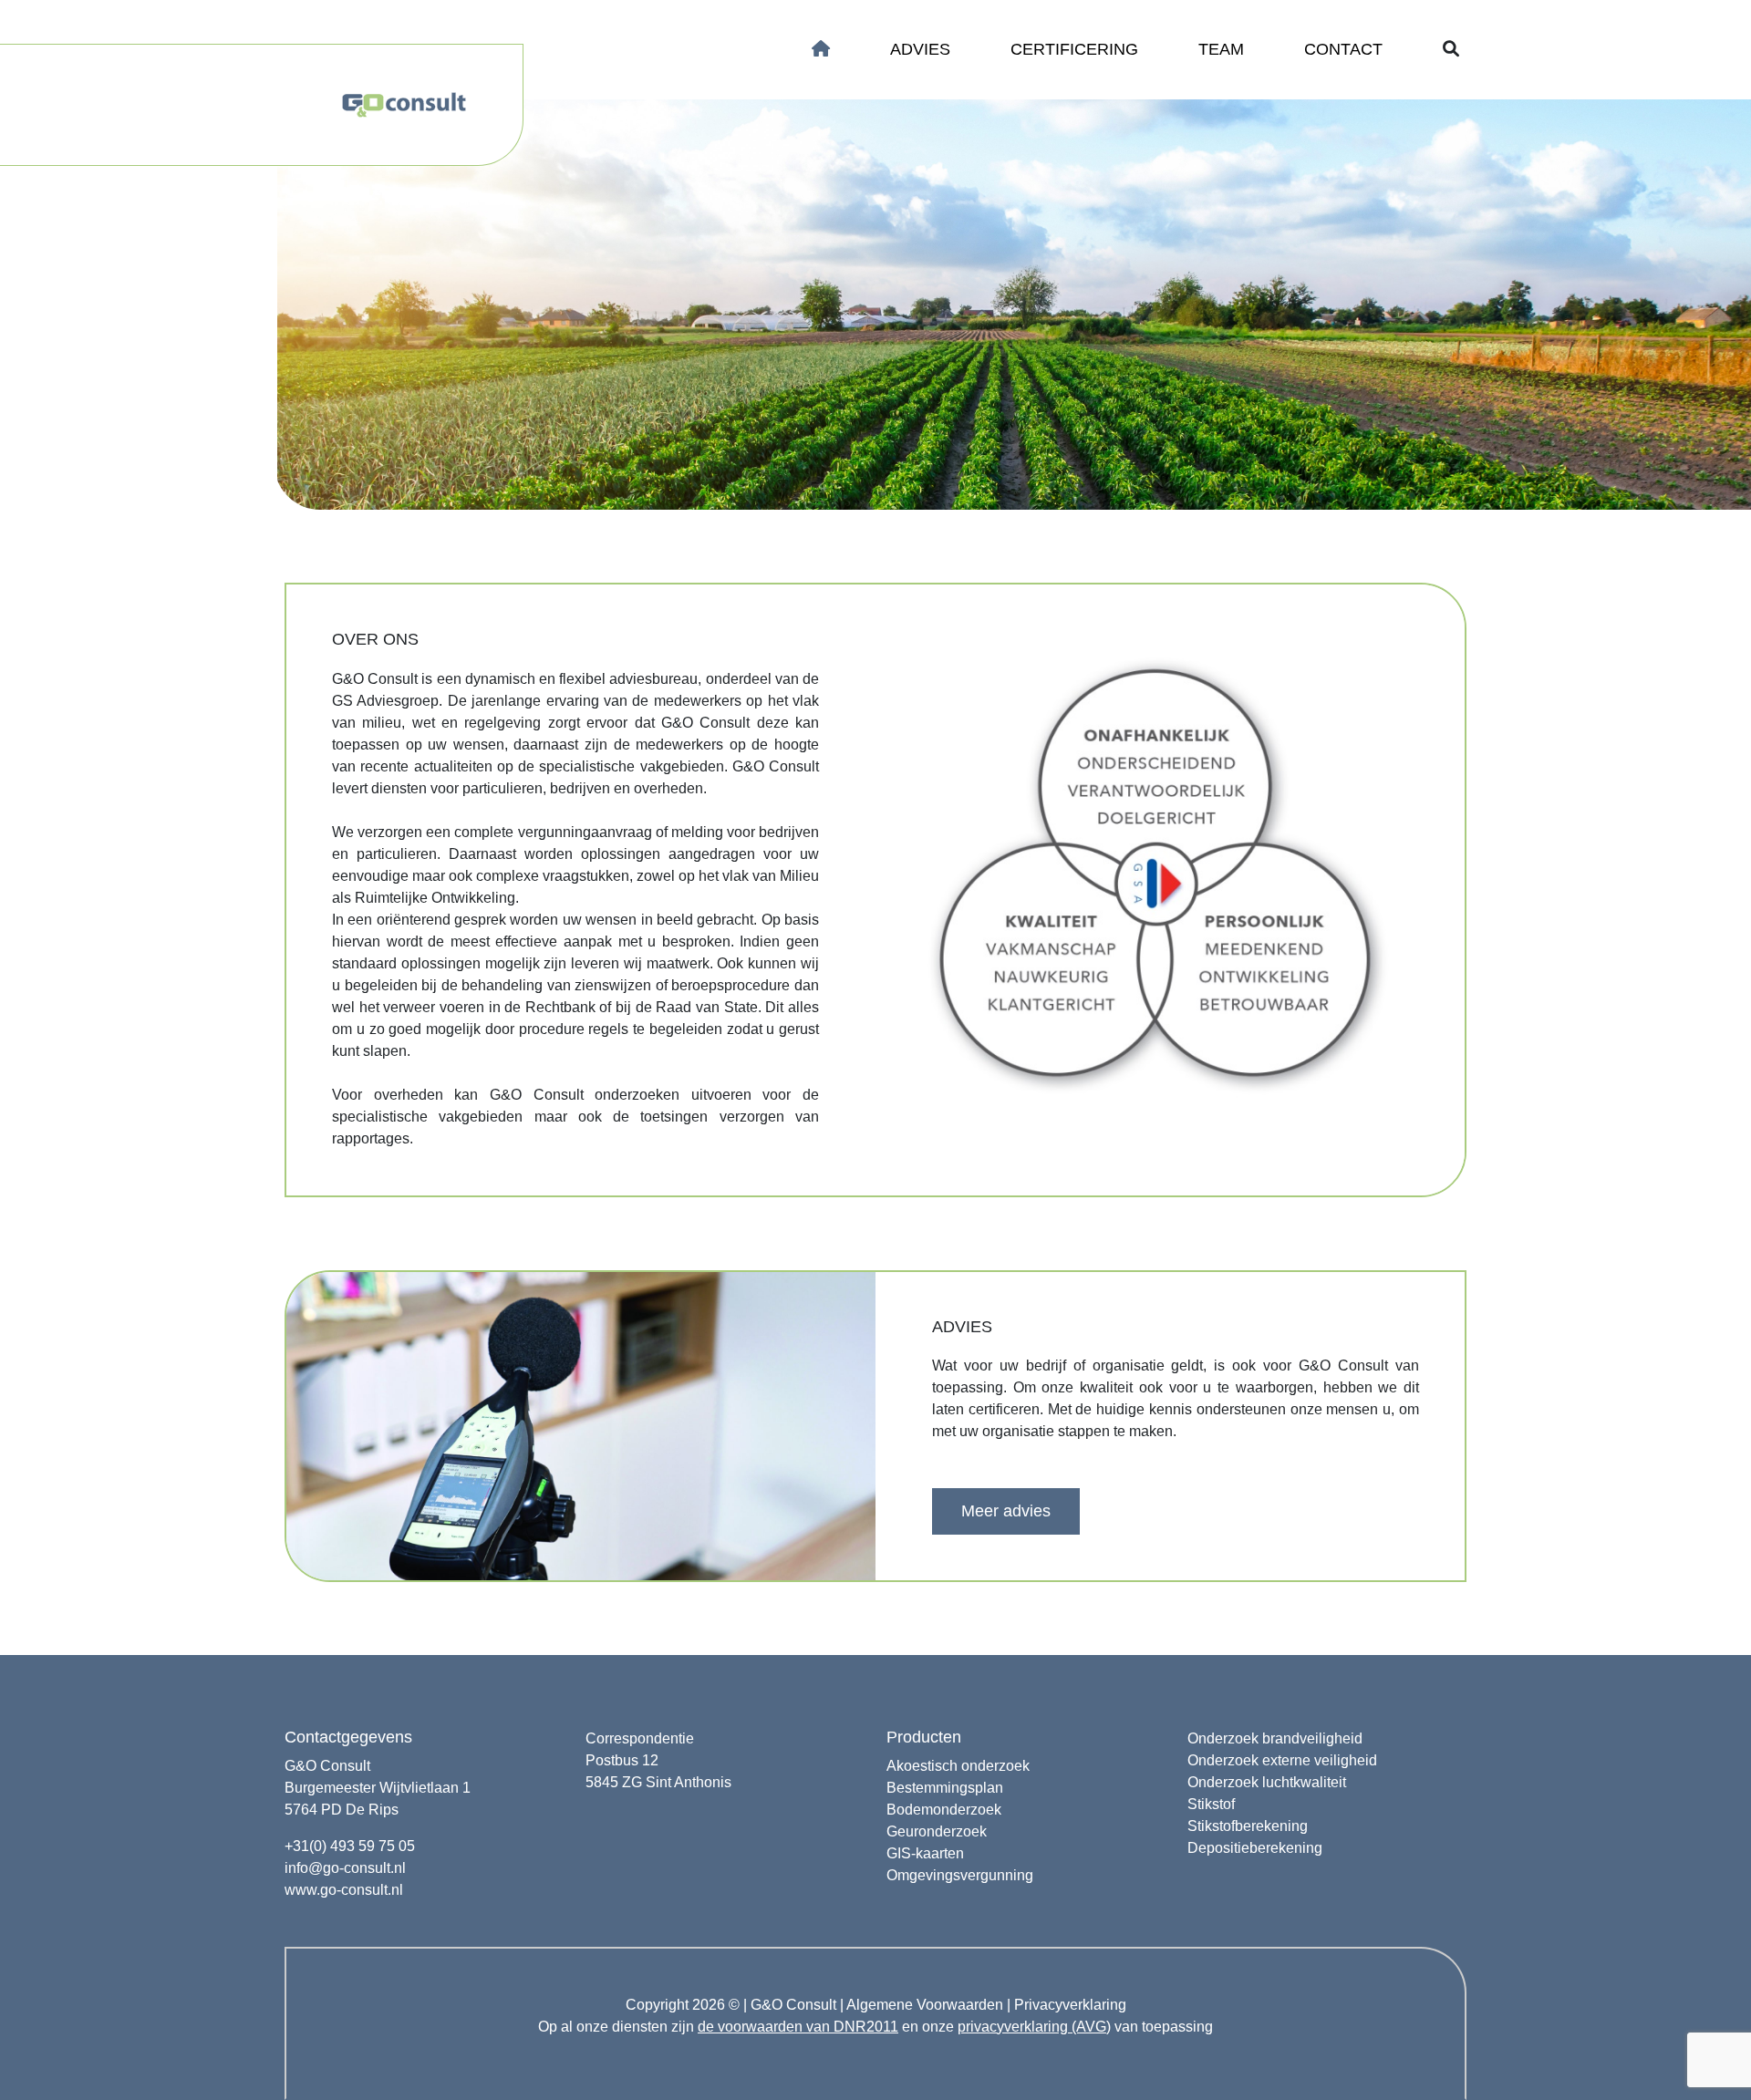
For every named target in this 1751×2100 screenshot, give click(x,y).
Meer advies (1006, 1511)
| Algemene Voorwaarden (922, 2005)
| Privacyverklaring (1067, 2005)
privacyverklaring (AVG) (1034, 2027)
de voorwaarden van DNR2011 (798, 2027)
